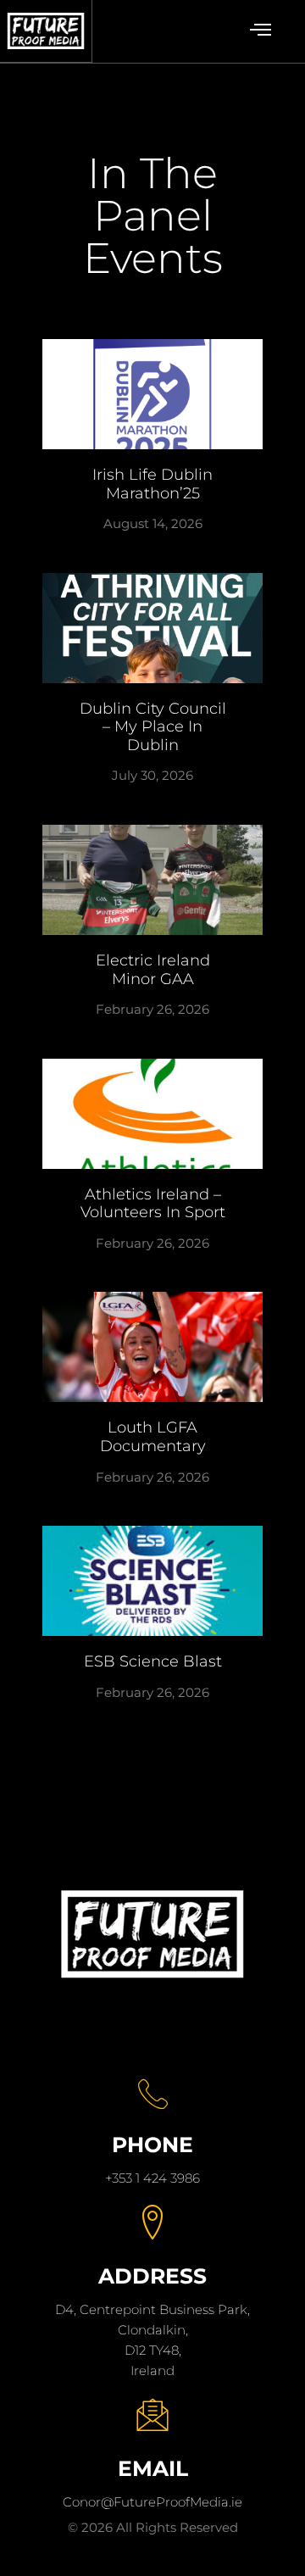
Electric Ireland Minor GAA (153, 970)
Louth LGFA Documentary (153, 1437)
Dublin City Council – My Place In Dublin (153, 727)
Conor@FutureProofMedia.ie (152, 2502)
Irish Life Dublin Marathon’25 (152, 484)
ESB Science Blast (153, 1661)
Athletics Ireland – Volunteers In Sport (153, 1204)
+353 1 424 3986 (152, 2178)
